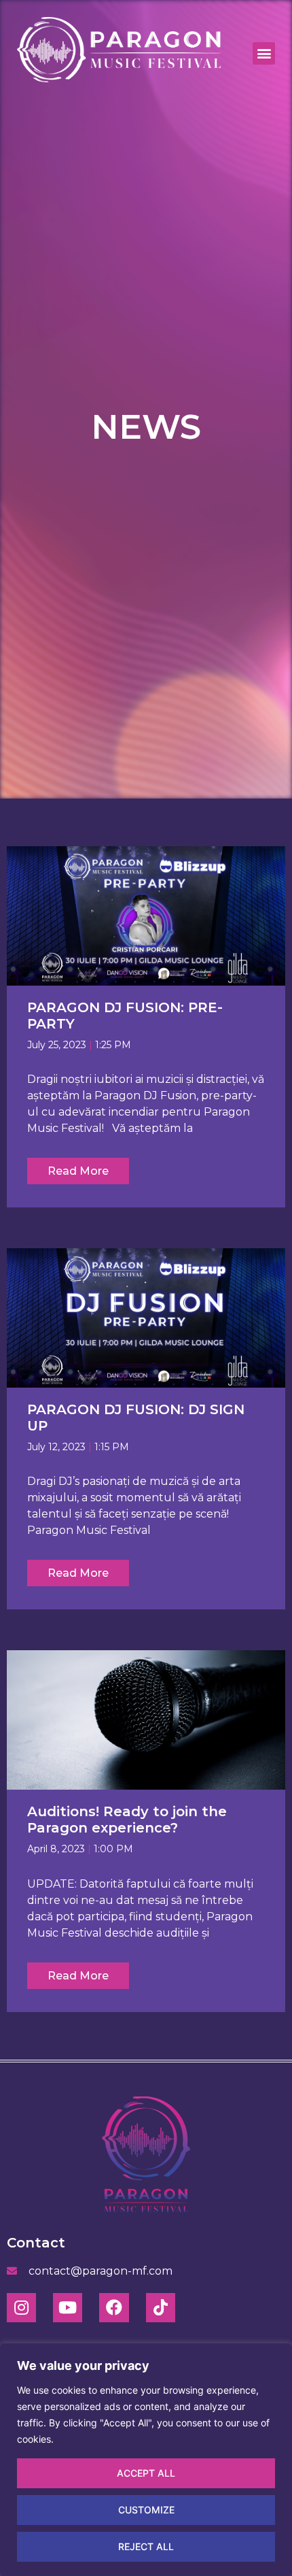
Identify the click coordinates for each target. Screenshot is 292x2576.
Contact (36, 2243)
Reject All (146, 2546)
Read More (78, 1171)
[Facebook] (114, 2308)
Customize (146, 2510)
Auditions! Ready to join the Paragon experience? (127, 1820)
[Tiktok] (161, 2308)
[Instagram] (21, 2308)
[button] (264, 53)
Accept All (146, 2473)
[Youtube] (68, 2308)
